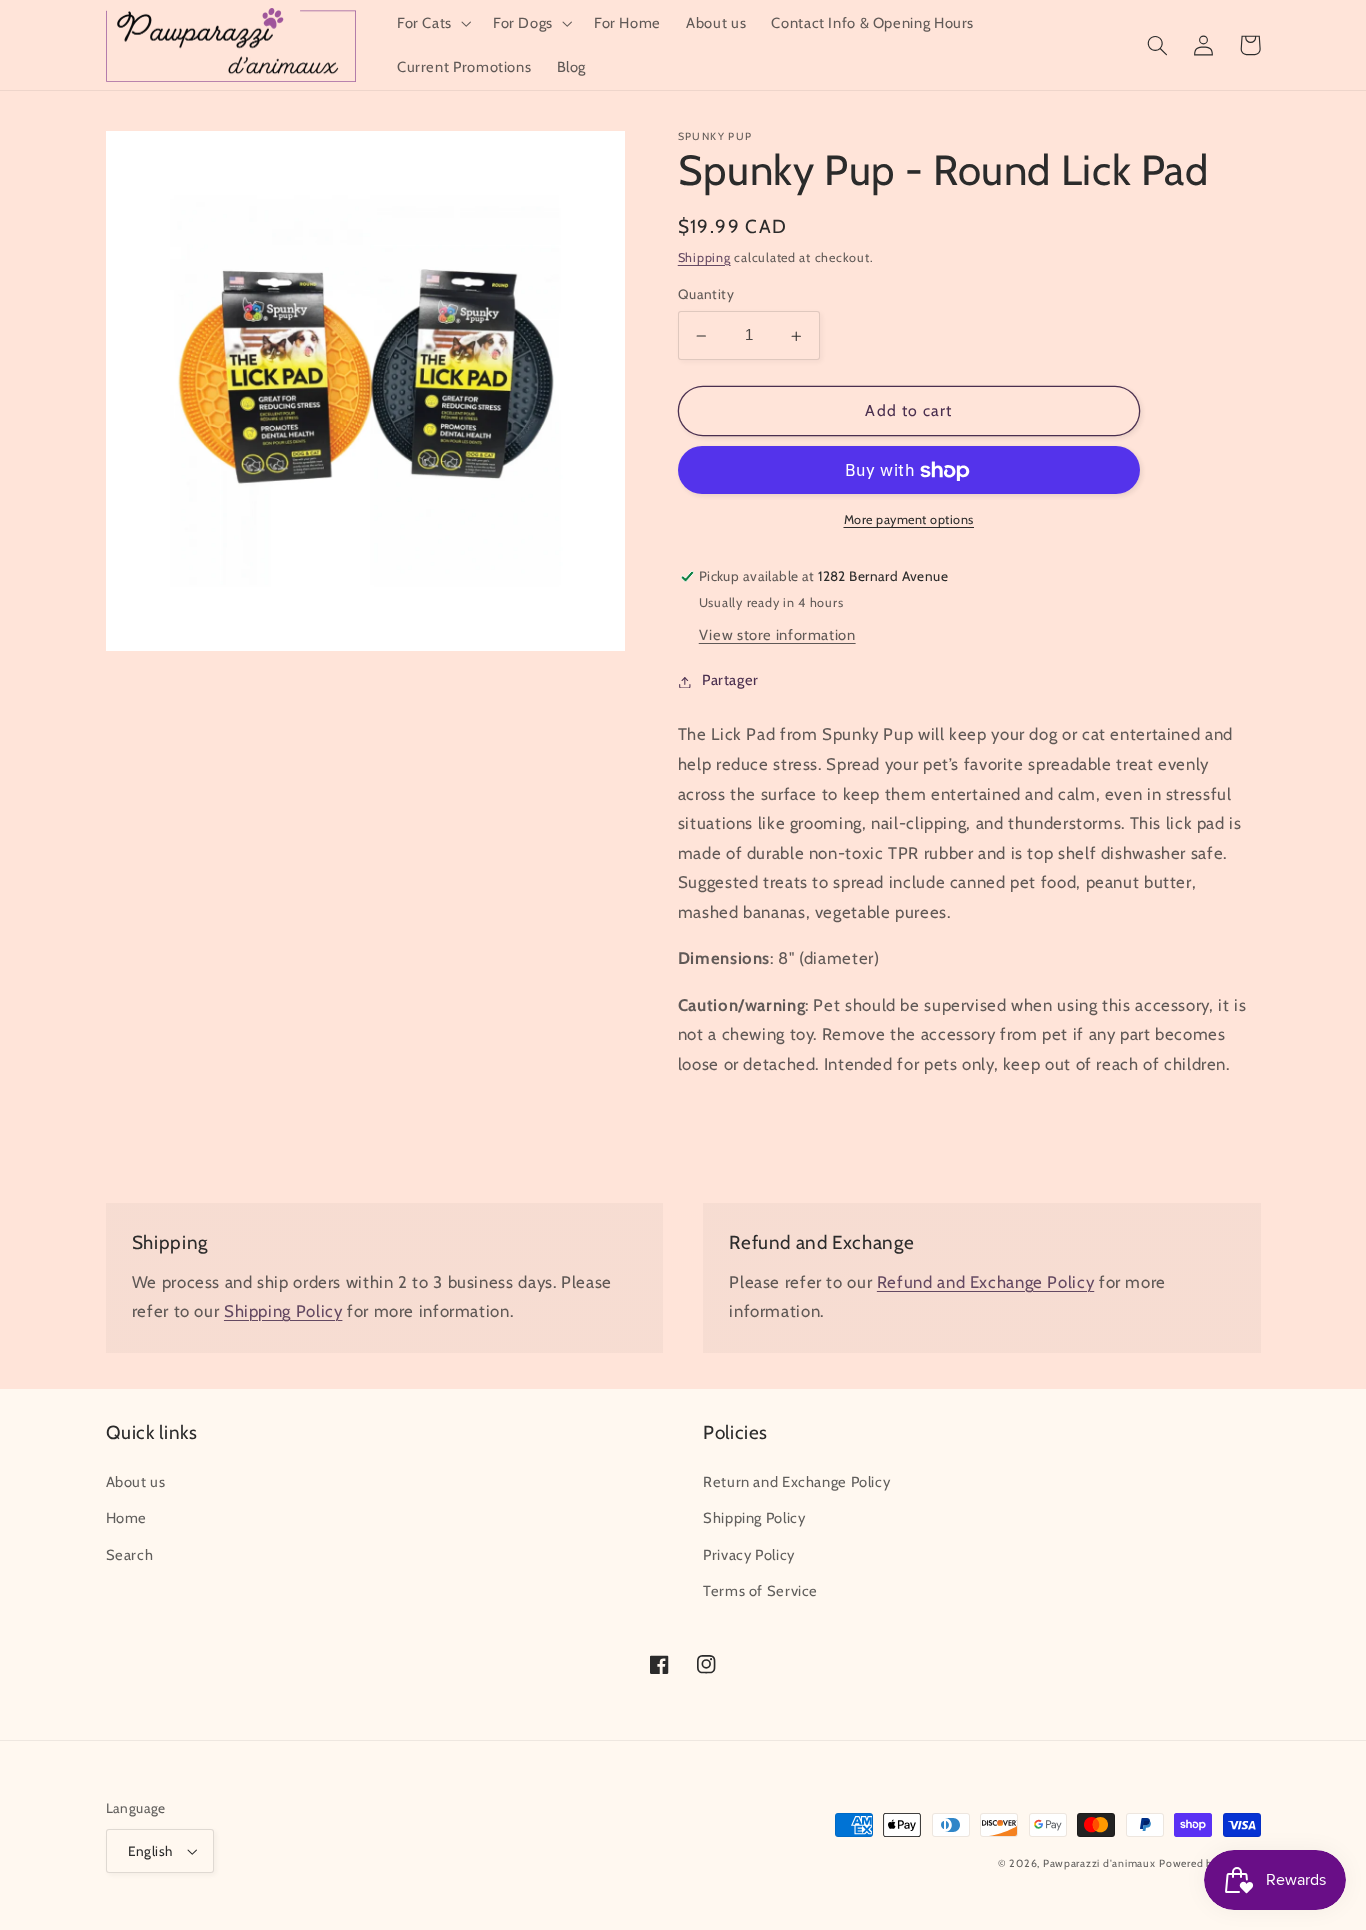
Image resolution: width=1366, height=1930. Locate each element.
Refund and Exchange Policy (985, 1282)
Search (130, 1555)
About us (136, 1482)
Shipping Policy (283, 1311)
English (150, 1851)
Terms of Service (760, 1591)
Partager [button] (730, 681)
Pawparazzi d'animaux (1099, 1863)
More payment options (909, 520)
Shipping (704, 257)
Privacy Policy (749, 1555)
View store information (777, 636)
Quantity (706, 295)
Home (127, 1518)
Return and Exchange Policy (796, 1482)
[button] (432, 23)
